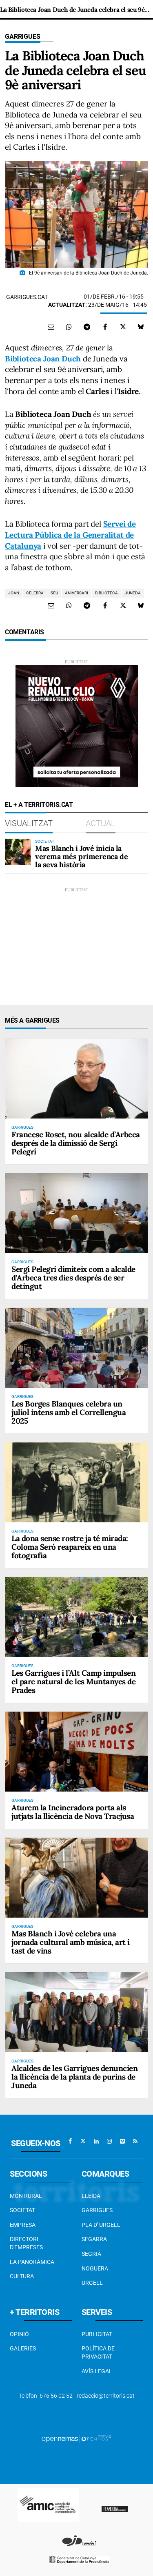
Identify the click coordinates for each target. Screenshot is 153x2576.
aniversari (76, 593)
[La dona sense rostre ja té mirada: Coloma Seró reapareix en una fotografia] (76, 1482)
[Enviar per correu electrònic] (51, 327)
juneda (133, 593)
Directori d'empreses (26, 2243)
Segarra (94, 2239)
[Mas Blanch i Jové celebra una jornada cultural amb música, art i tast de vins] (76, 1878)
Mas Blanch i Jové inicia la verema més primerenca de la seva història (81, 856)
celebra (35, 593)
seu (54, 593)
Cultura (22, 2276)
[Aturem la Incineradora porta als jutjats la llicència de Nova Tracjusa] (76, 1752)
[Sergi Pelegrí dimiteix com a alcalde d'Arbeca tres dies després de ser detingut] (76, 1213)
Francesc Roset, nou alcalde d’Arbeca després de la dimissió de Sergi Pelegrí (76, 1143)
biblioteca (106, 593)
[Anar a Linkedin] (96, 2141)
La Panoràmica (32, 2262)
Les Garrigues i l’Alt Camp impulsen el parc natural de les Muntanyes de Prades (73, 1681)
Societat (22, 2210)
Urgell (92, 2283)
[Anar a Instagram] (109, 2141)
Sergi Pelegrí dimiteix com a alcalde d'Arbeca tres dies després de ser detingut (73, 1278)
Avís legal (97, 2371)
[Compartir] (69, 327)
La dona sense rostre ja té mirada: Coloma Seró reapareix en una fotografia (70, 1547)
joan (14, 593)
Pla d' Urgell (101, 2225)
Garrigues (23, 37)
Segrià (91, 2254)
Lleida (91, 2196)
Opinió (19, 2334)
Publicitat (97, 2334)
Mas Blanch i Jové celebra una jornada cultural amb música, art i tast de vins (71, 1942)
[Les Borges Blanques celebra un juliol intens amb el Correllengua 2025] (76, 1348)
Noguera (95, 2268)
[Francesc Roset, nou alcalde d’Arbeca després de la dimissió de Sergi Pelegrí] (76, 1079)
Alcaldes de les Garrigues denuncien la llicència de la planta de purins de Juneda (74, 2077)
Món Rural (26, 2196)
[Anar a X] (83, 2141)
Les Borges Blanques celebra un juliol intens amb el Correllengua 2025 (69, 1412)
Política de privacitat (98, 2352)
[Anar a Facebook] (70, 2141)
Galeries (23, 2348)
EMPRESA (23, 2225)
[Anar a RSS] (135, 2141)
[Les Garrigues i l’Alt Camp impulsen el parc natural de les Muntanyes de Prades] (76, 1617)
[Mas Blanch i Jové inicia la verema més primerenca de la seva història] (18, 852)
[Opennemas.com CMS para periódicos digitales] (77, 2439)
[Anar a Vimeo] (122, 2141)
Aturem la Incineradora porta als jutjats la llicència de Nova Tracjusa (73, 1812)
